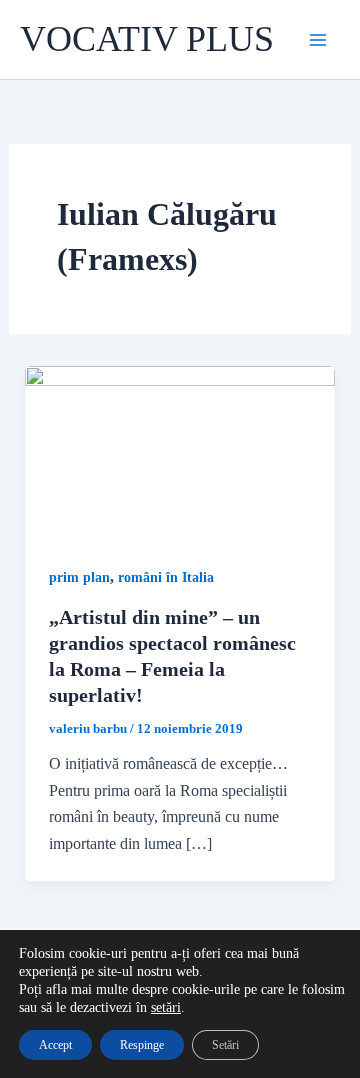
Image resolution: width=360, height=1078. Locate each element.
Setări (225, 1045)
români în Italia (166, 577)
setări (166, 1007)
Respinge (142, 1045)
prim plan (79, 577)
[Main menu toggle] (318, 40)
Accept (55, 1045)
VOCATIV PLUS (147, 39)
